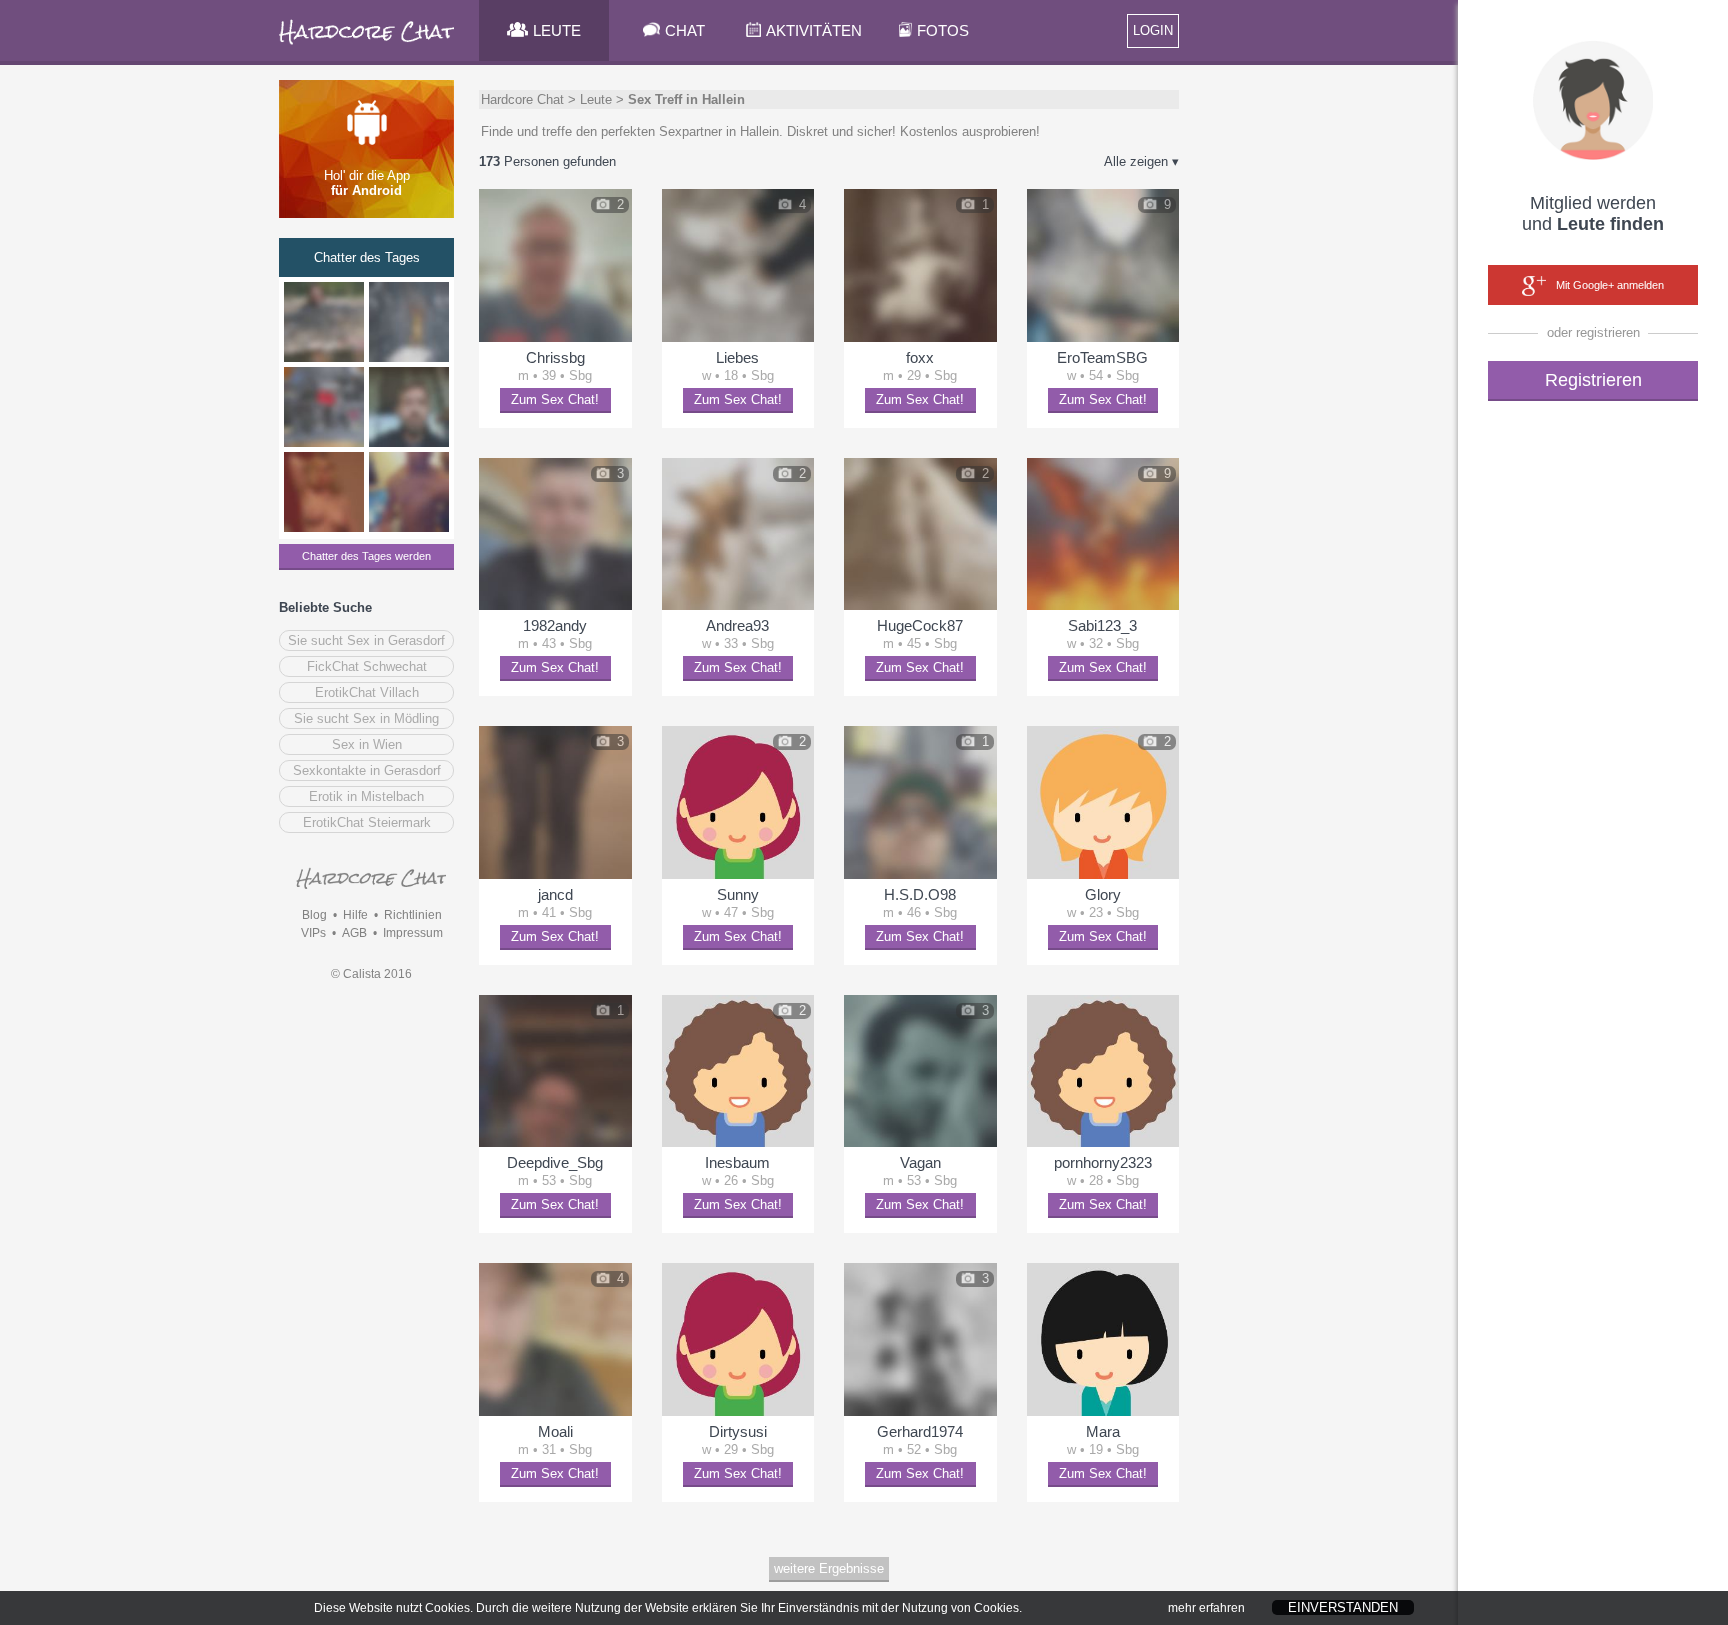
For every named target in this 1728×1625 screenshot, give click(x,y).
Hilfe (355, 915)
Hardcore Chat (522, 99)
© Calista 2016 (371, 974)
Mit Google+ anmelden (1610, 285)
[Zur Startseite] (368, 44)
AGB (354, 933)
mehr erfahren (1206, 1608)
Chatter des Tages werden (366, 556)
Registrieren (1593, 380)
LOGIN (1153, 30)
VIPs (313, 933)
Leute (596, 99)
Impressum (413, 933)
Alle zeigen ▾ (1141, 161)
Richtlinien (413, 915)
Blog (314, 915)
